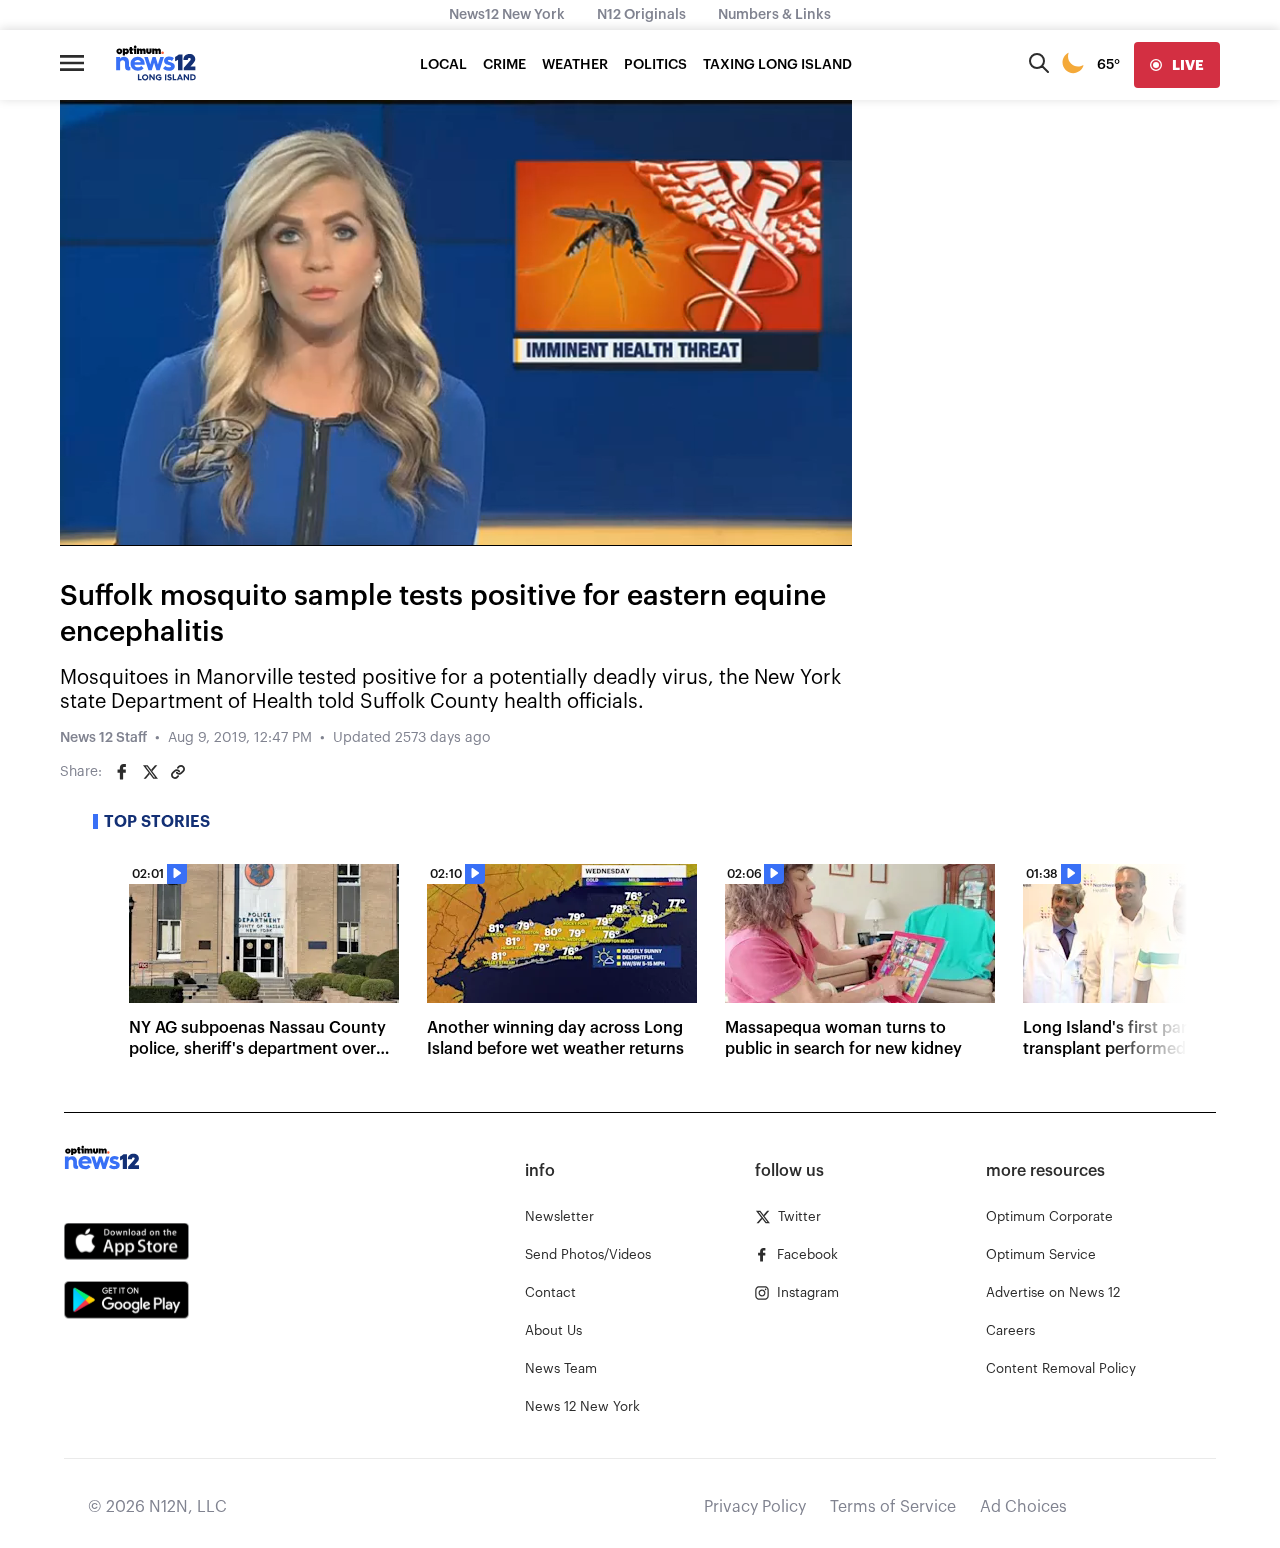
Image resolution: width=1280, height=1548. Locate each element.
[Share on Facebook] (122, 772)
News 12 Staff (103, 738)
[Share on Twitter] (150, 772)
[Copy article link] (178, 772)
